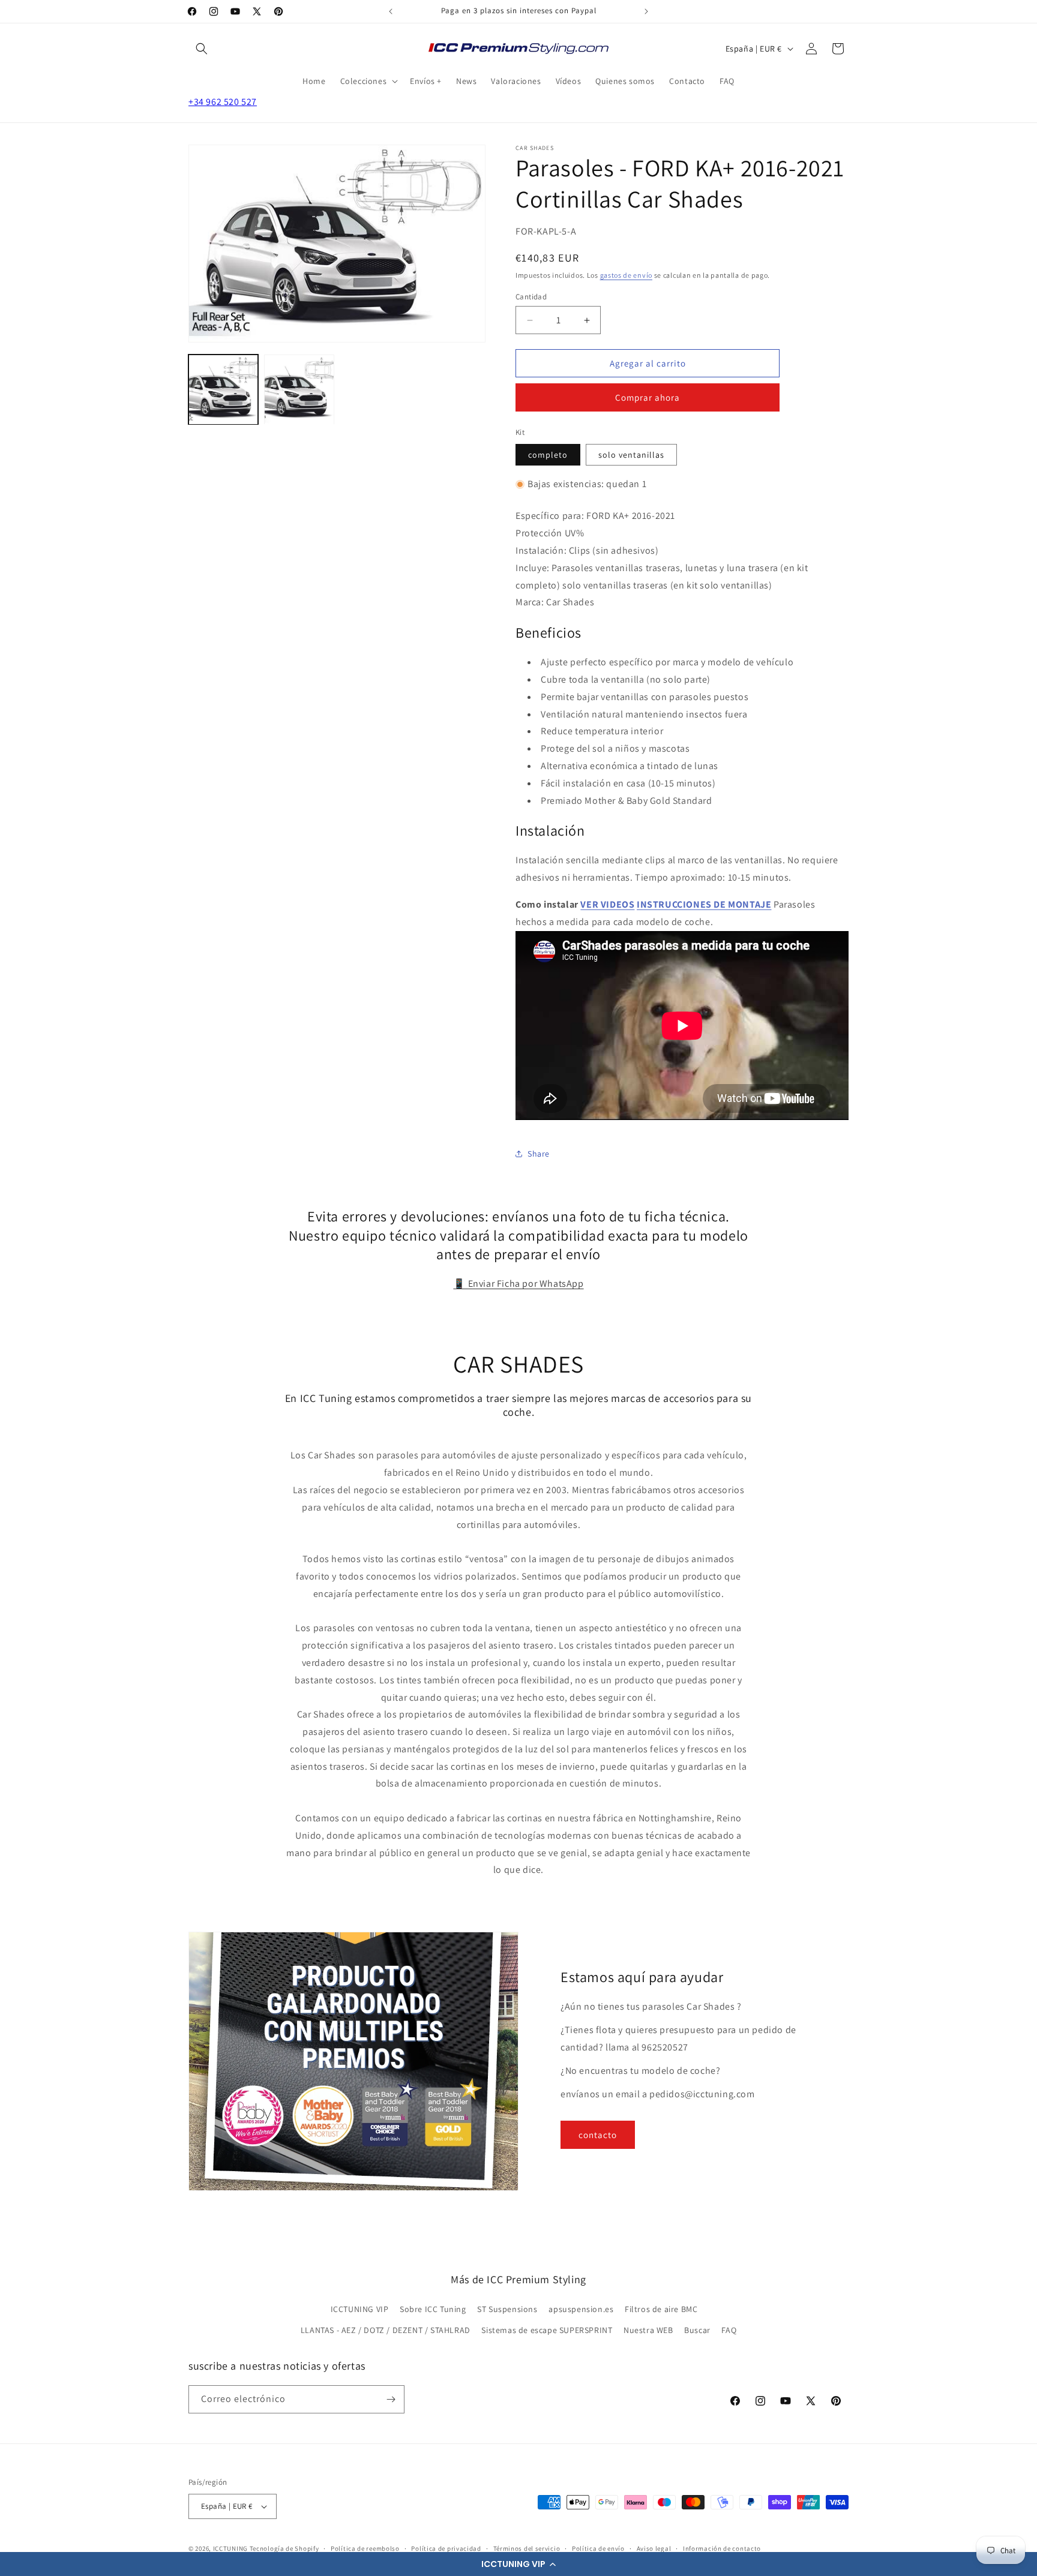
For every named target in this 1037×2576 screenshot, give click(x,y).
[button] (518, 2564)
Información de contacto (722, 2548)
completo (548, 455)
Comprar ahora (648, 397)
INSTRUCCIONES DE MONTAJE (704, 904)
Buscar (697, 2330)
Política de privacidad (446, 2548)
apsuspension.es (581, 2309)
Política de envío (598, 2548)
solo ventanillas (631, 455)
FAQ (729, 2330)
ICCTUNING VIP (360, 2309)
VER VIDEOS (607, 904)
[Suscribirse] (391, 2399)
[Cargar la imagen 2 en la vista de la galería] (299, 390)
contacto (598, 2135)
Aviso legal (654, 2548)
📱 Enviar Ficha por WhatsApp (518, 1284)
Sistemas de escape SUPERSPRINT (547, 2330)
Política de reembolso (365, 2548)
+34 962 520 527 (223, 102)
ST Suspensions (507, 2309)
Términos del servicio (527, 2548)
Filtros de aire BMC (661, 2309)
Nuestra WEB (648, 2330)
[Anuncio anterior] (391, 11)
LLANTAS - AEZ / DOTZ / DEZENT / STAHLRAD (386, 2330)
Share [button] (539, 1154)
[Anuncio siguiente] (646, 11)
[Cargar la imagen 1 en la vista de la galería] (223, 390)
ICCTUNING (230, 2548)
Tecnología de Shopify (284, 2548)
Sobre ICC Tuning (433, 2309)
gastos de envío (627, 275)
